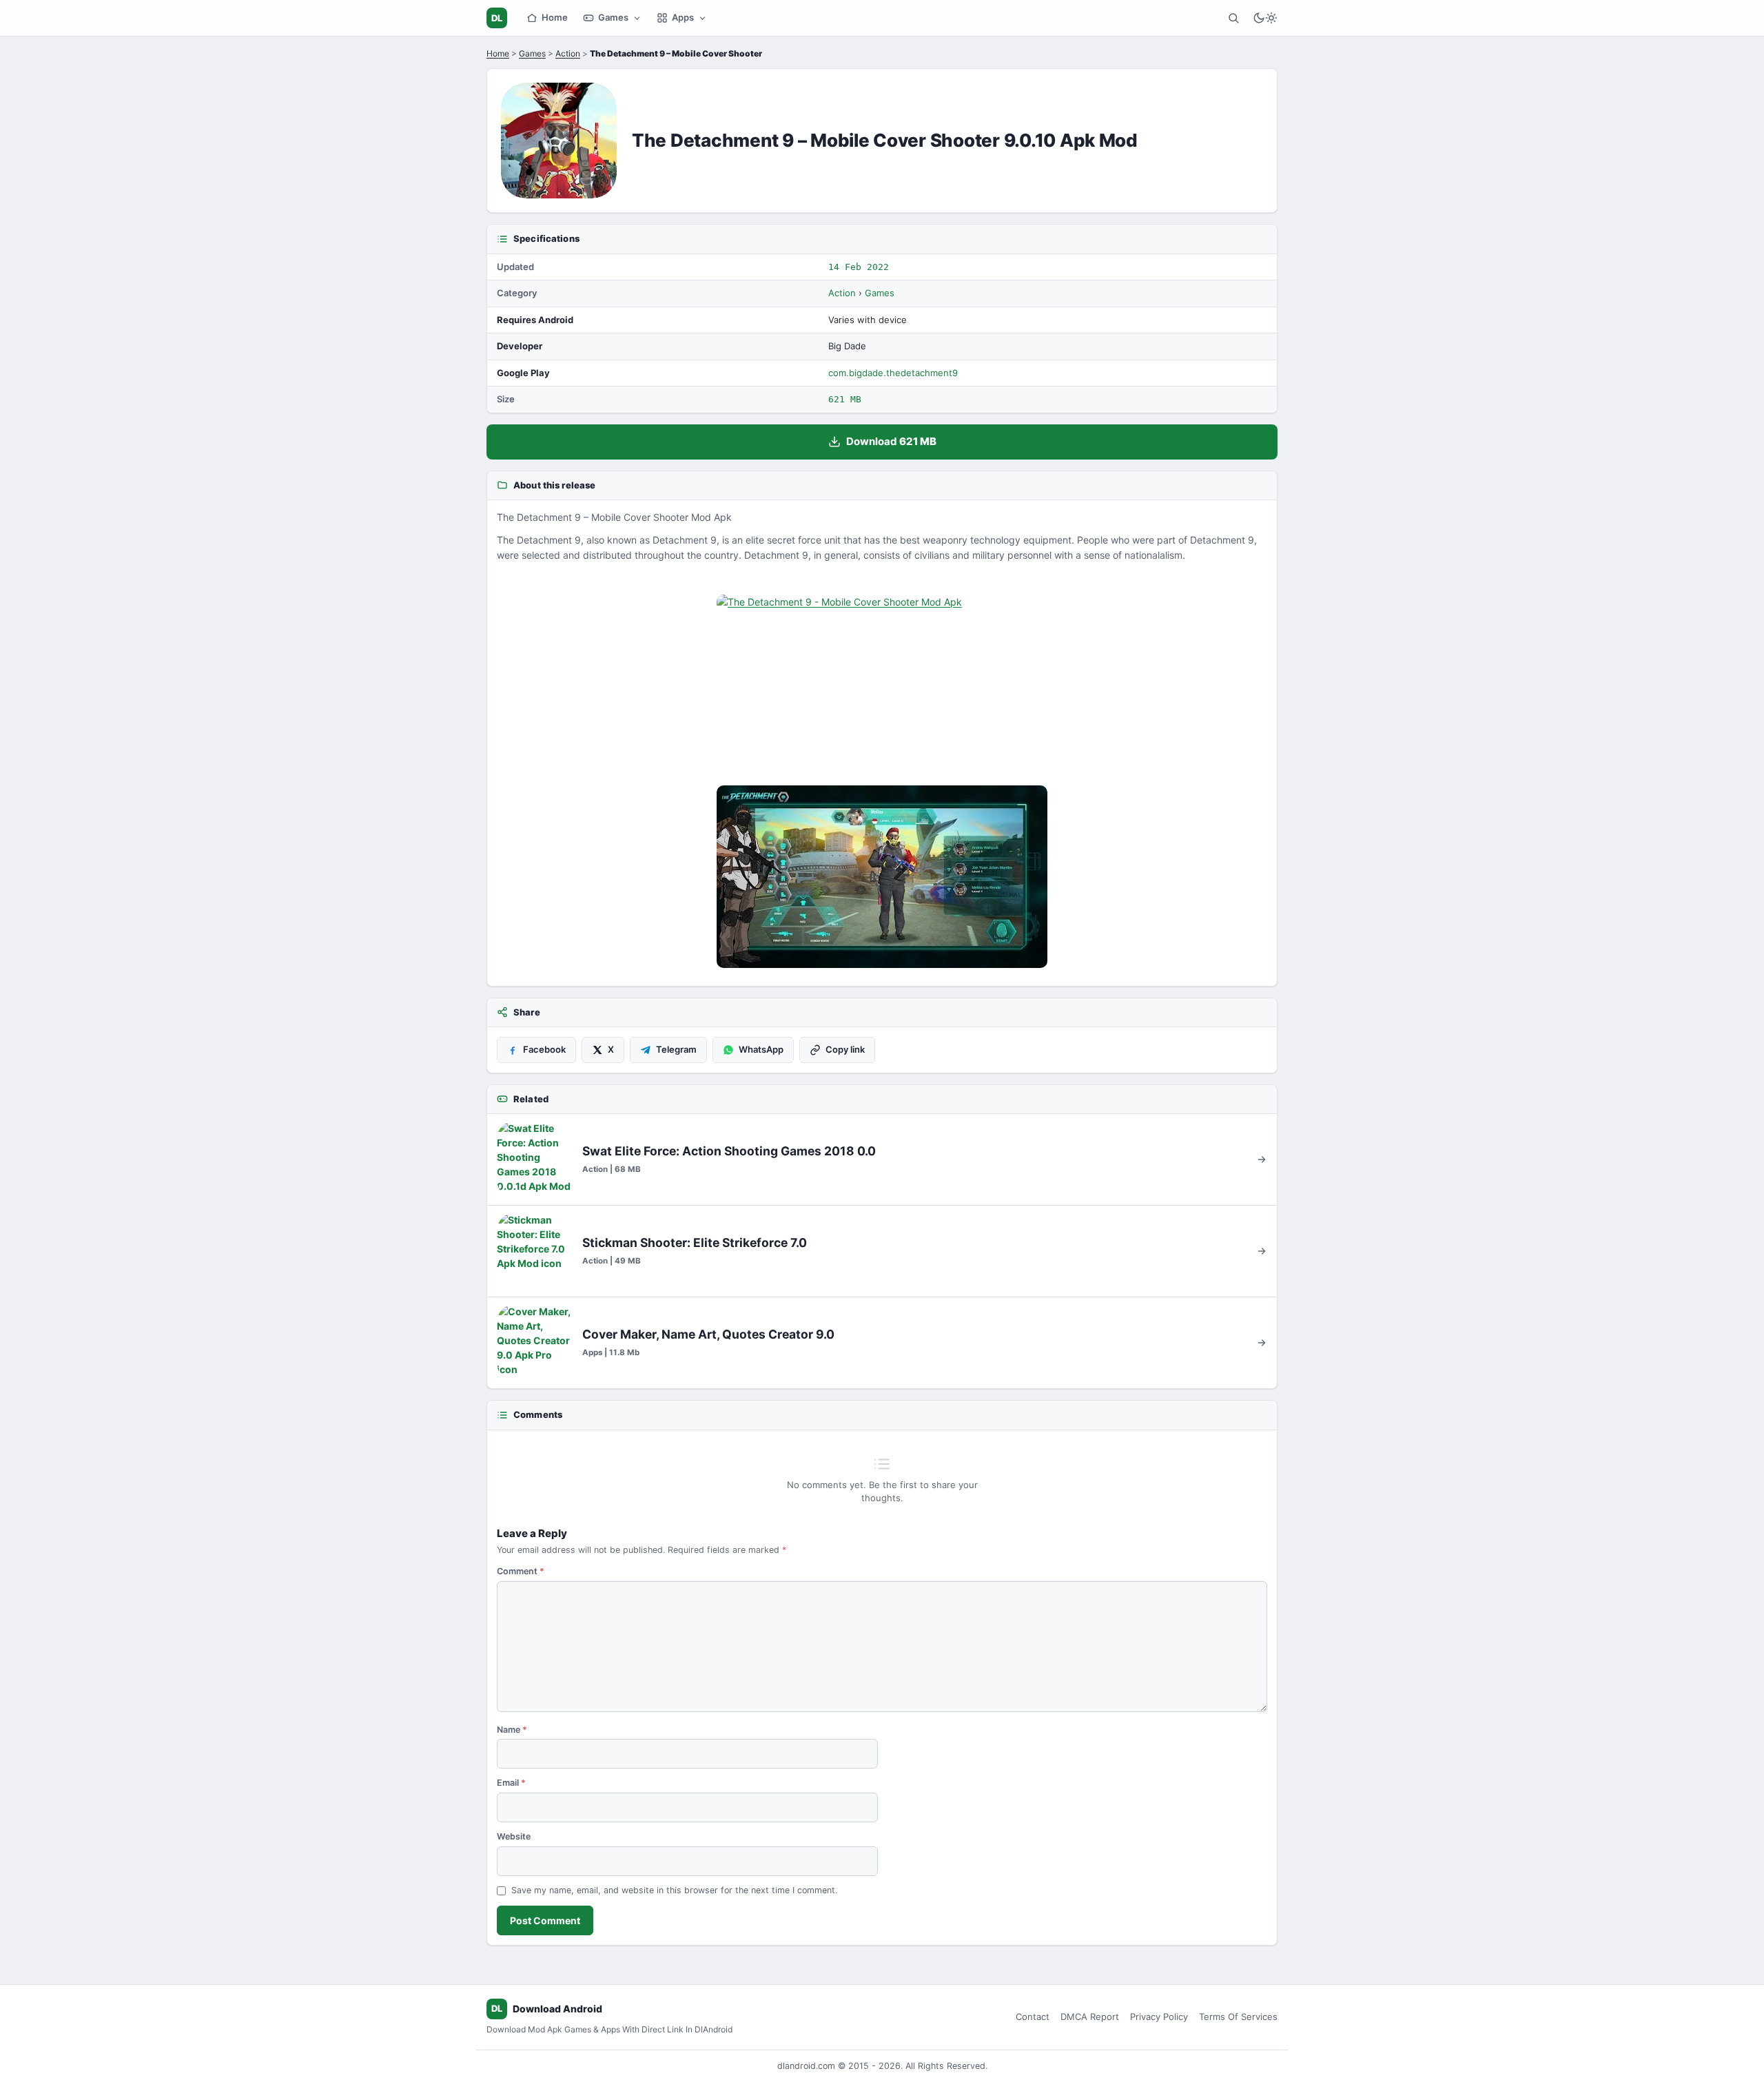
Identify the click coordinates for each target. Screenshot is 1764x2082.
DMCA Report (1090, 2017)
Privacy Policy (1159, 2017)
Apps (683, 17)
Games (613, 17)
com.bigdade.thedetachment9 (893, 373)
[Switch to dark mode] (1265, 18)
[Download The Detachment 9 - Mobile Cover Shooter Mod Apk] (882, 877)
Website (514, 1836)
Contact (1033, 2017)
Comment (521, 1571)
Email (511, 1783)
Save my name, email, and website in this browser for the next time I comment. (674, 1890)
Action (568, 53)
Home (555, 17)
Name (512, 1730)
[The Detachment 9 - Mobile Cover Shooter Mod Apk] (882, 686)
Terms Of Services (1238, 2017)
